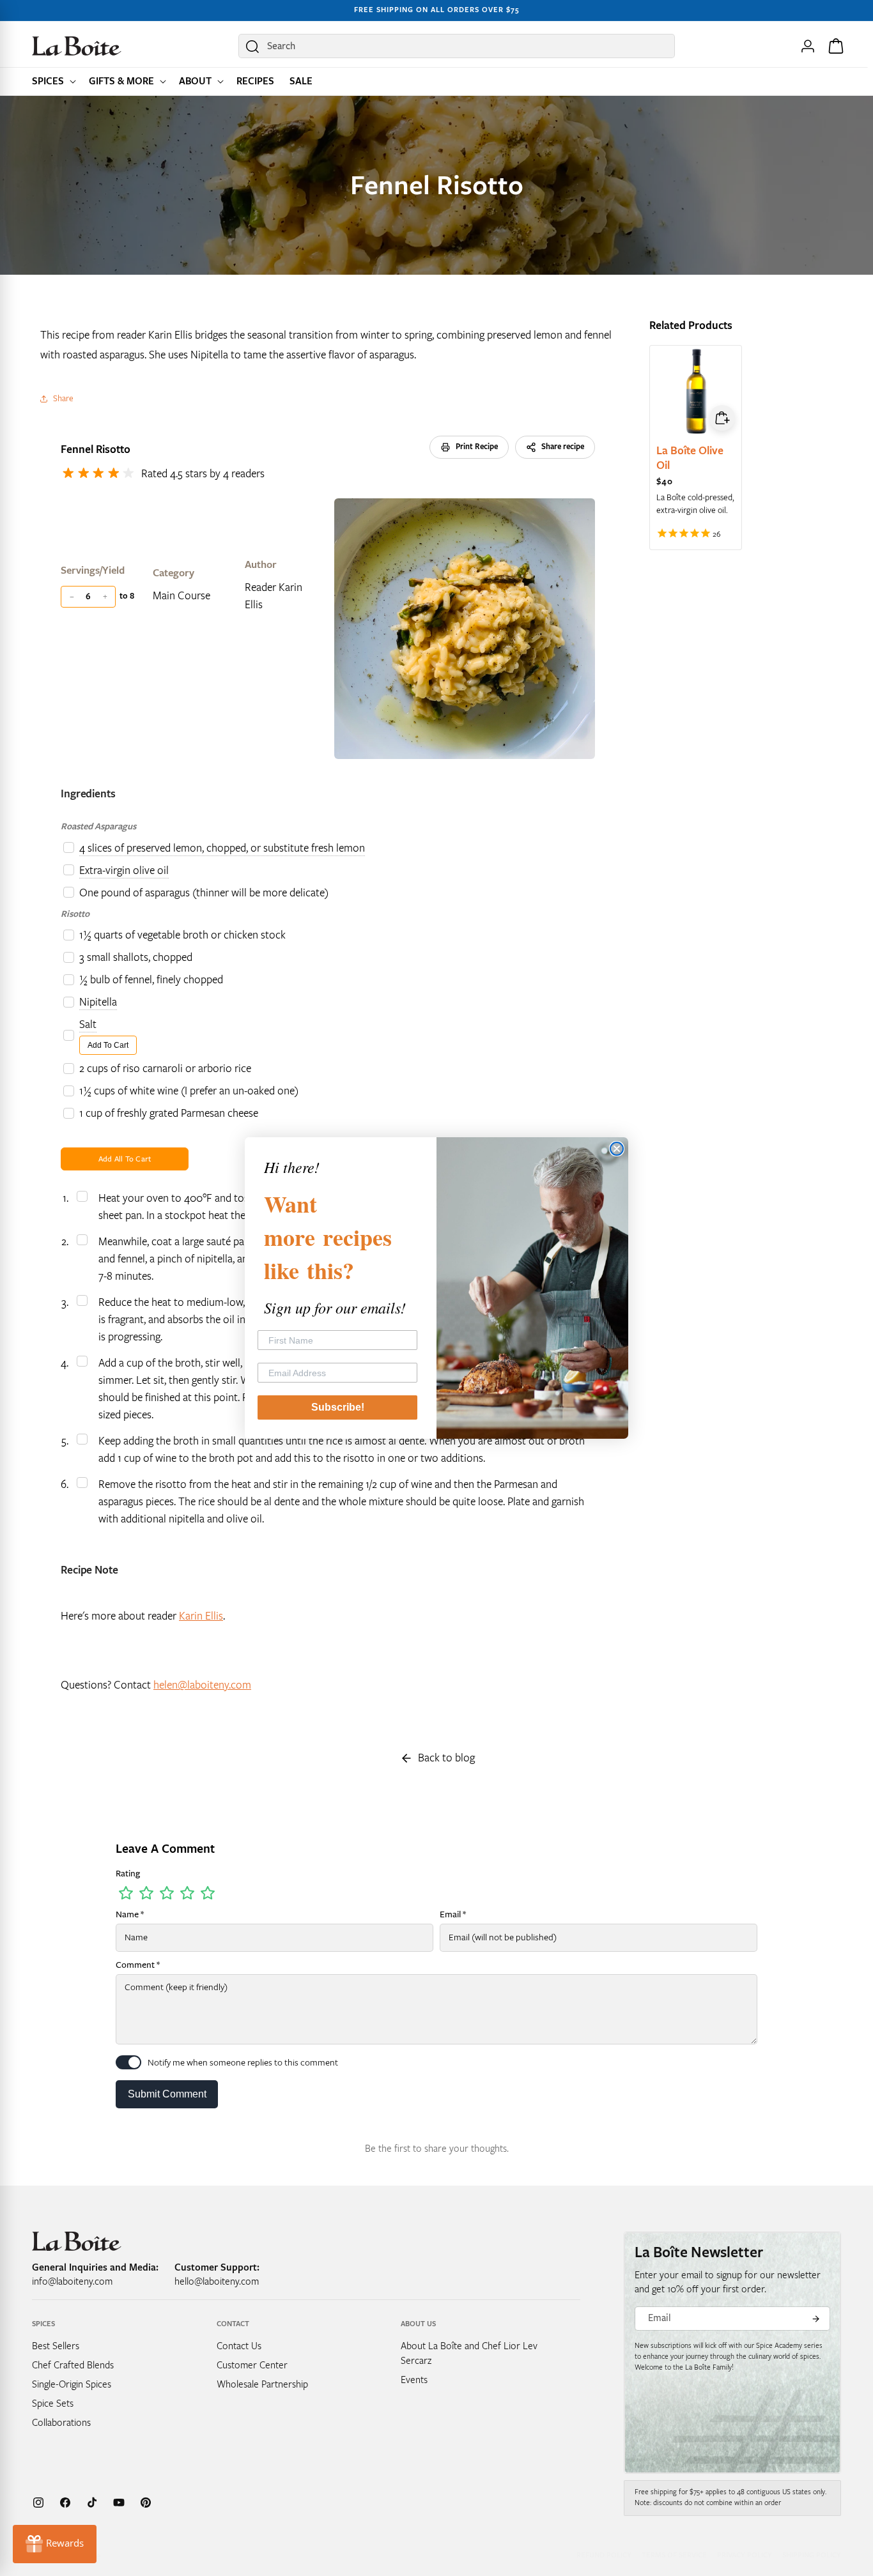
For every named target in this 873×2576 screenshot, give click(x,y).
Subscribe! (338, 1407)
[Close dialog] (617, 1149)
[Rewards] (55, 2544)
